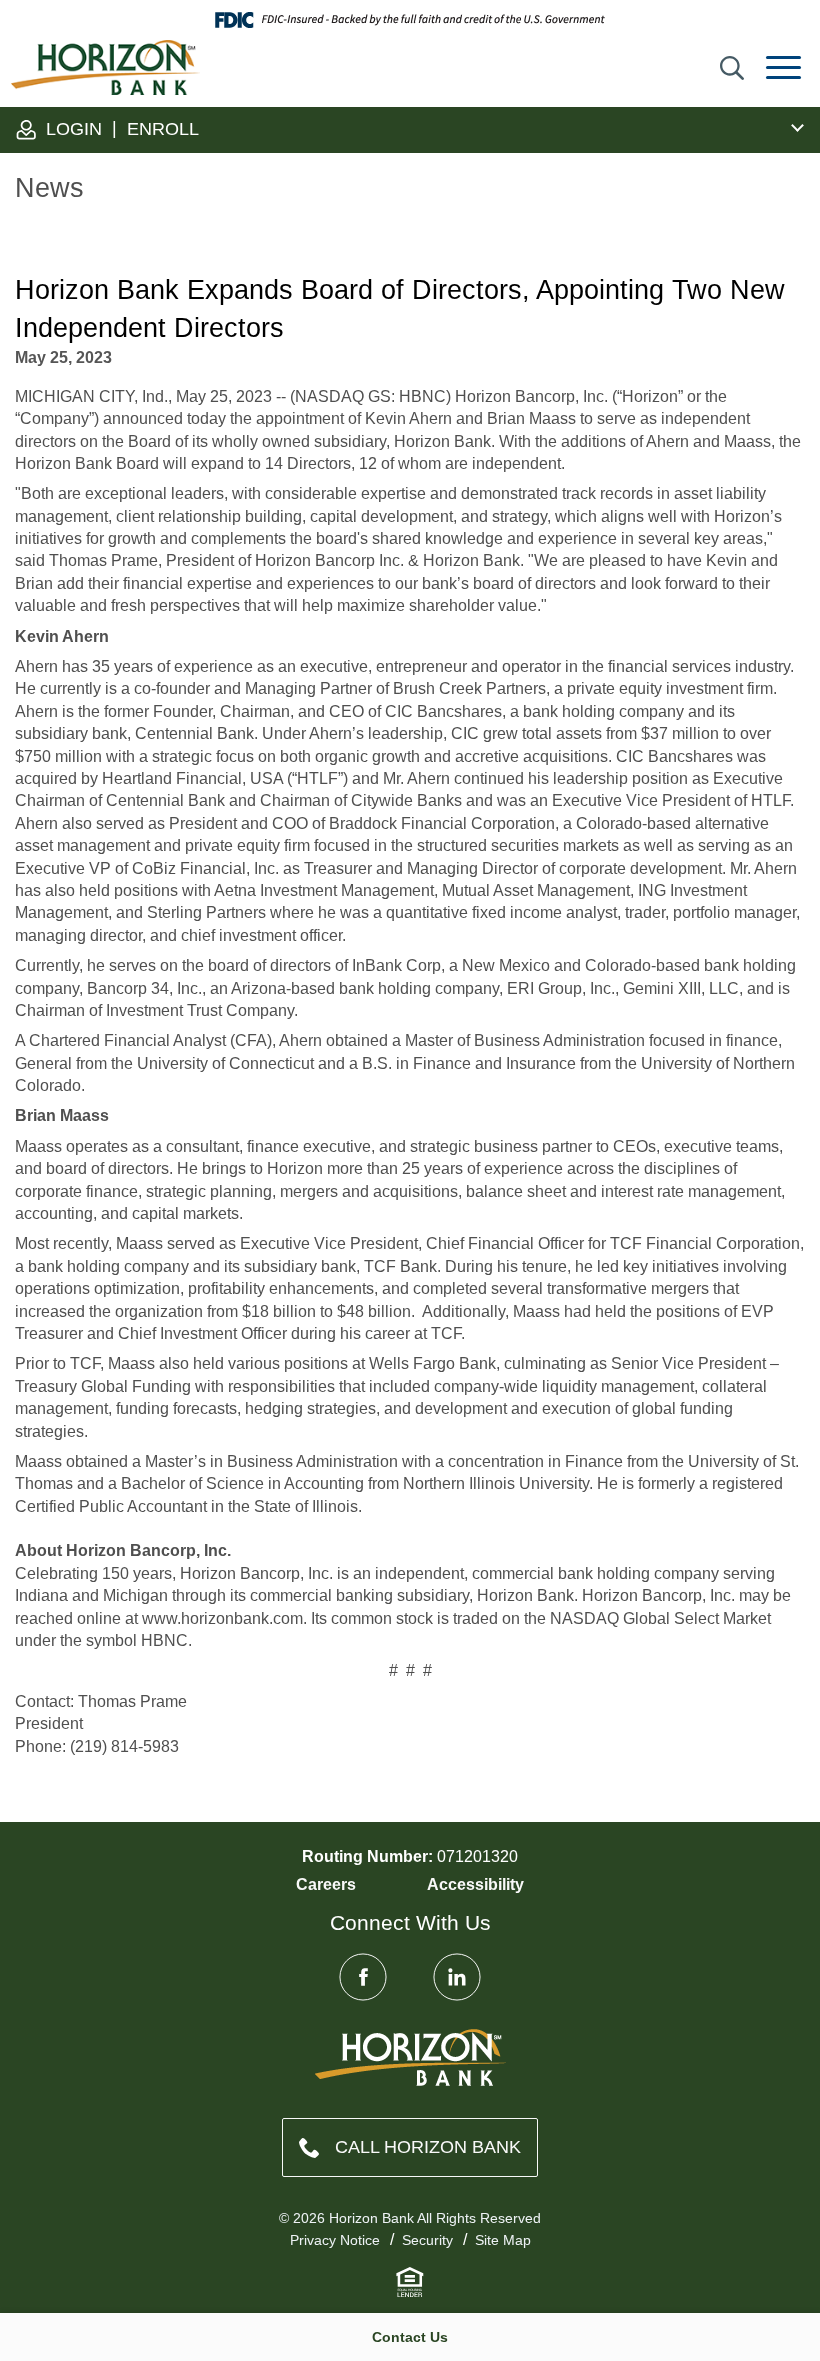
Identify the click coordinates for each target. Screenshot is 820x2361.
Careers (326, 1884)
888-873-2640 (410, 2147)
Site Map (503, 2240)
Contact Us (410, 2337)
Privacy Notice (335, 2240)
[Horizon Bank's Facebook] (363, 1977)
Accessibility (475, 1884)
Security (427, 2240)
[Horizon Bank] (410, 2057)
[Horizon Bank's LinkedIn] (457, 1977)
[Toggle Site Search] (732, 68)
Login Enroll (120, 128)
